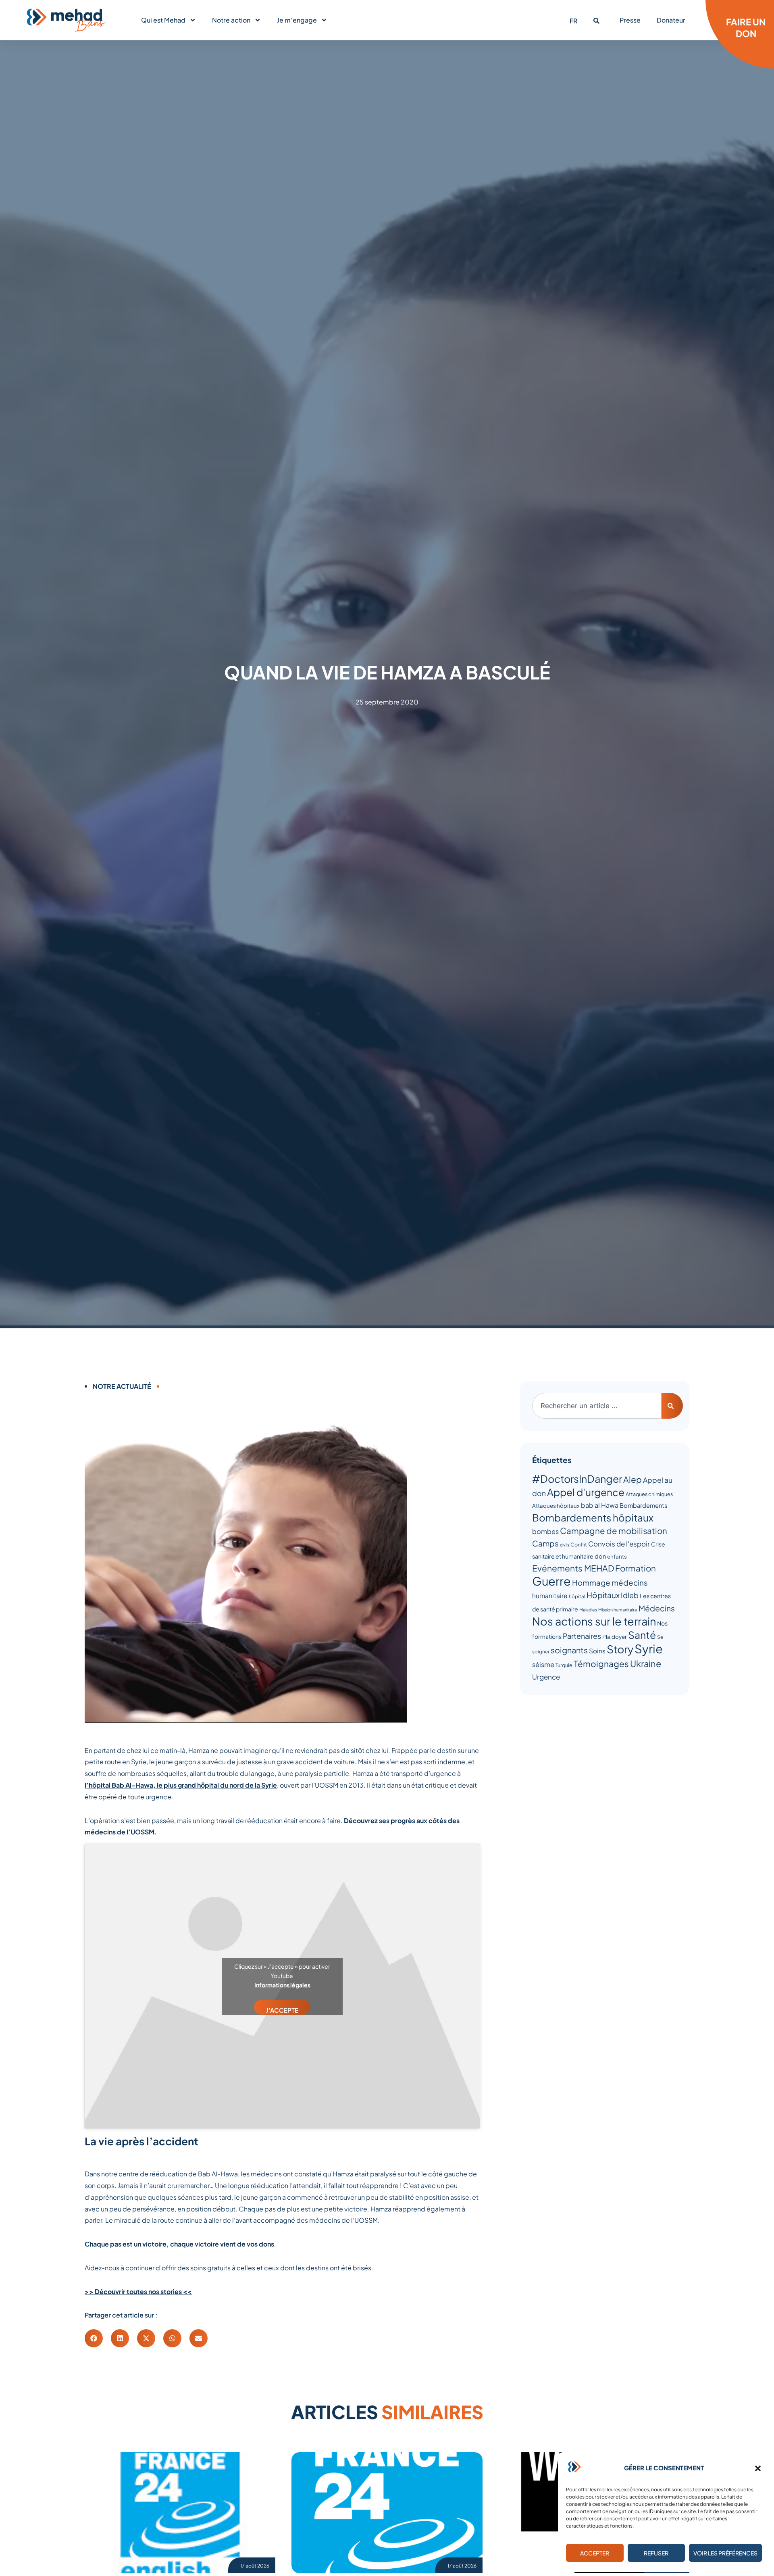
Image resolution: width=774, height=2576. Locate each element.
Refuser (656, 2553)
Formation (636, 1568)
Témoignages (601, 1664)
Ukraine (646, 1663)
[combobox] (597, 1406)
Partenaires (582, 1636)
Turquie (564, 1665)
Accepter (595, 2553)
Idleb (630, 1595)
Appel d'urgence (586, 1492)
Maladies (588, 1610)
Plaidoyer (615, 1637)
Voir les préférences (725, 2553)
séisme (543, 1664)
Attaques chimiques (649, 1494)
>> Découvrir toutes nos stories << (138, 2292)
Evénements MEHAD (573, 1568)
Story (620, 1649)
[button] (758, 2468)
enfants (617, 1556)
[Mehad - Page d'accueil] (67, 20)
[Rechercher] (672, 1406)
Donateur (671, 20)
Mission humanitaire (618, 1610)
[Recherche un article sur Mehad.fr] (596, 21)
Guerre (551, 1581)
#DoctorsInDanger (577, 1479)
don (600, 1556)
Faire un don (746, 28)
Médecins (657, 1608)
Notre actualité (122, 1386)
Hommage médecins (610, 1583)
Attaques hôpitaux (556, 1506)
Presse (630, 20)
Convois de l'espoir (619, 1544)
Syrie (649, 1649)
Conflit (579, 1544)
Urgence (546, 1677)
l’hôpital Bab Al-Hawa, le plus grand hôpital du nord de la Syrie (181, 1785)
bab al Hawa (600, 1505)
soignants (569, 1650)
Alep (633, 1479)
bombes (545, 1531)
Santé (642, 1635)
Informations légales (282, 1985)
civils (565, 1545)
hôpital (577, 1596)
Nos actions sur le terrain (594, 1621)
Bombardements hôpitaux (593, 1517)
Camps (545, 1543)
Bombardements (643, 1505)
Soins (597, 1651)
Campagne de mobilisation (614, 1531)
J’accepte (282, 2010)
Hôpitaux (603, 1595)
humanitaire (550, 1595)
